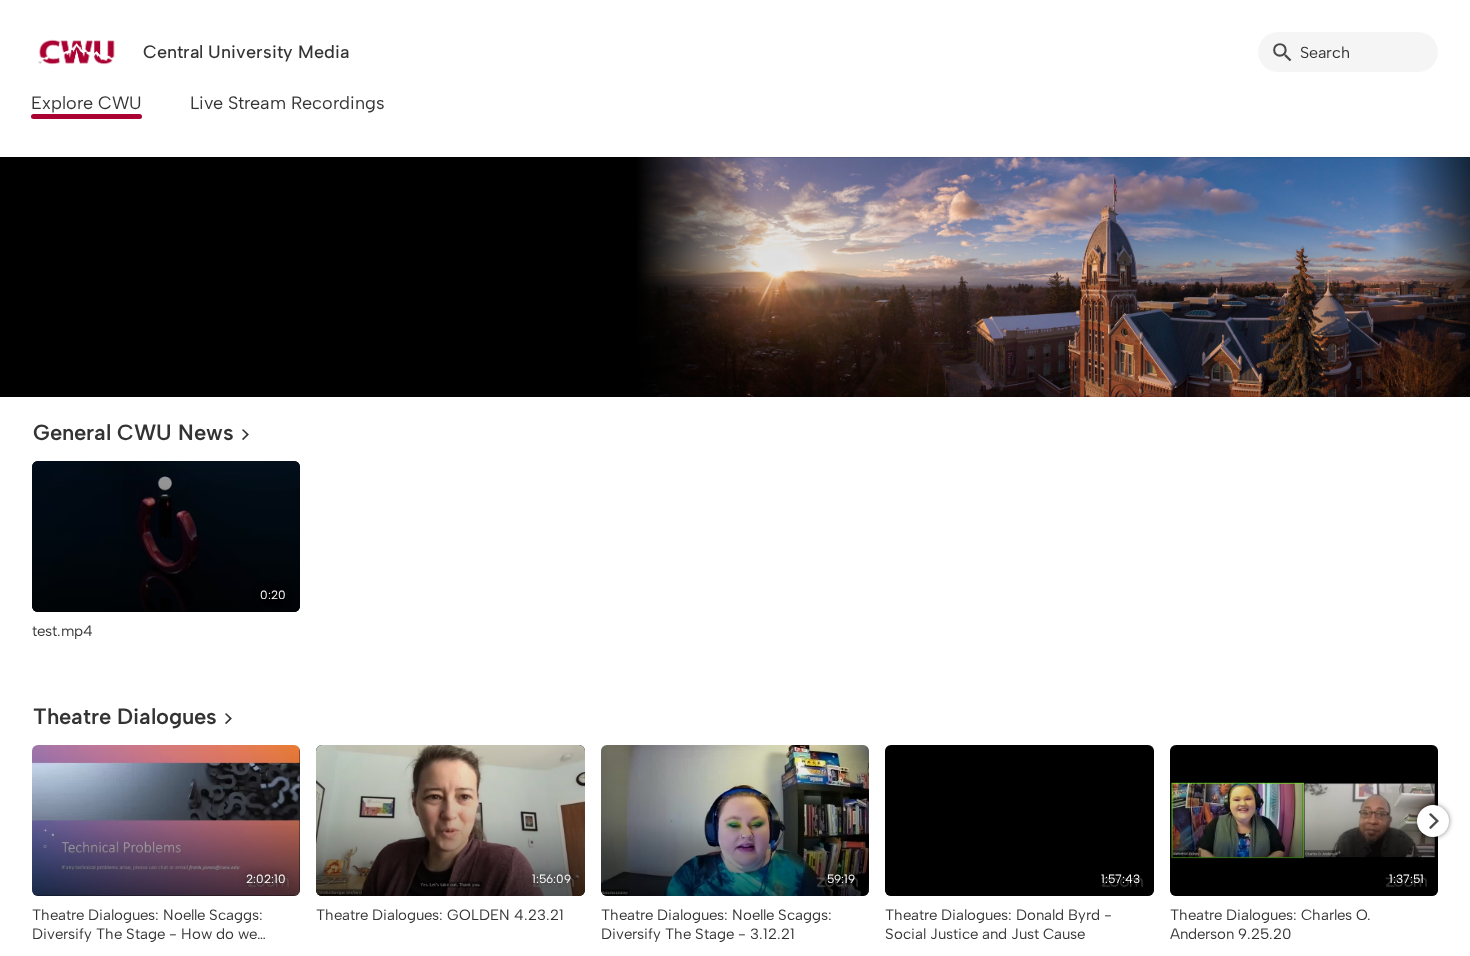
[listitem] (166, 560)
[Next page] (1433, 821)
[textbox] (45, 276)
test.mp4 (62, 631)
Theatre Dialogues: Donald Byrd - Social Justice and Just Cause (998, 924)
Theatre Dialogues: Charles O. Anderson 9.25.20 (1270, 924)
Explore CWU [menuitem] (86, 103)
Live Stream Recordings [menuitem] (287, 103)
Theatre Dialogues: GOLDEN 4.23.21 (440, 915)
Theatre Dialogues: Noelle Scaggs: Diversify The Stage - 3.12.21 (716, 924)
